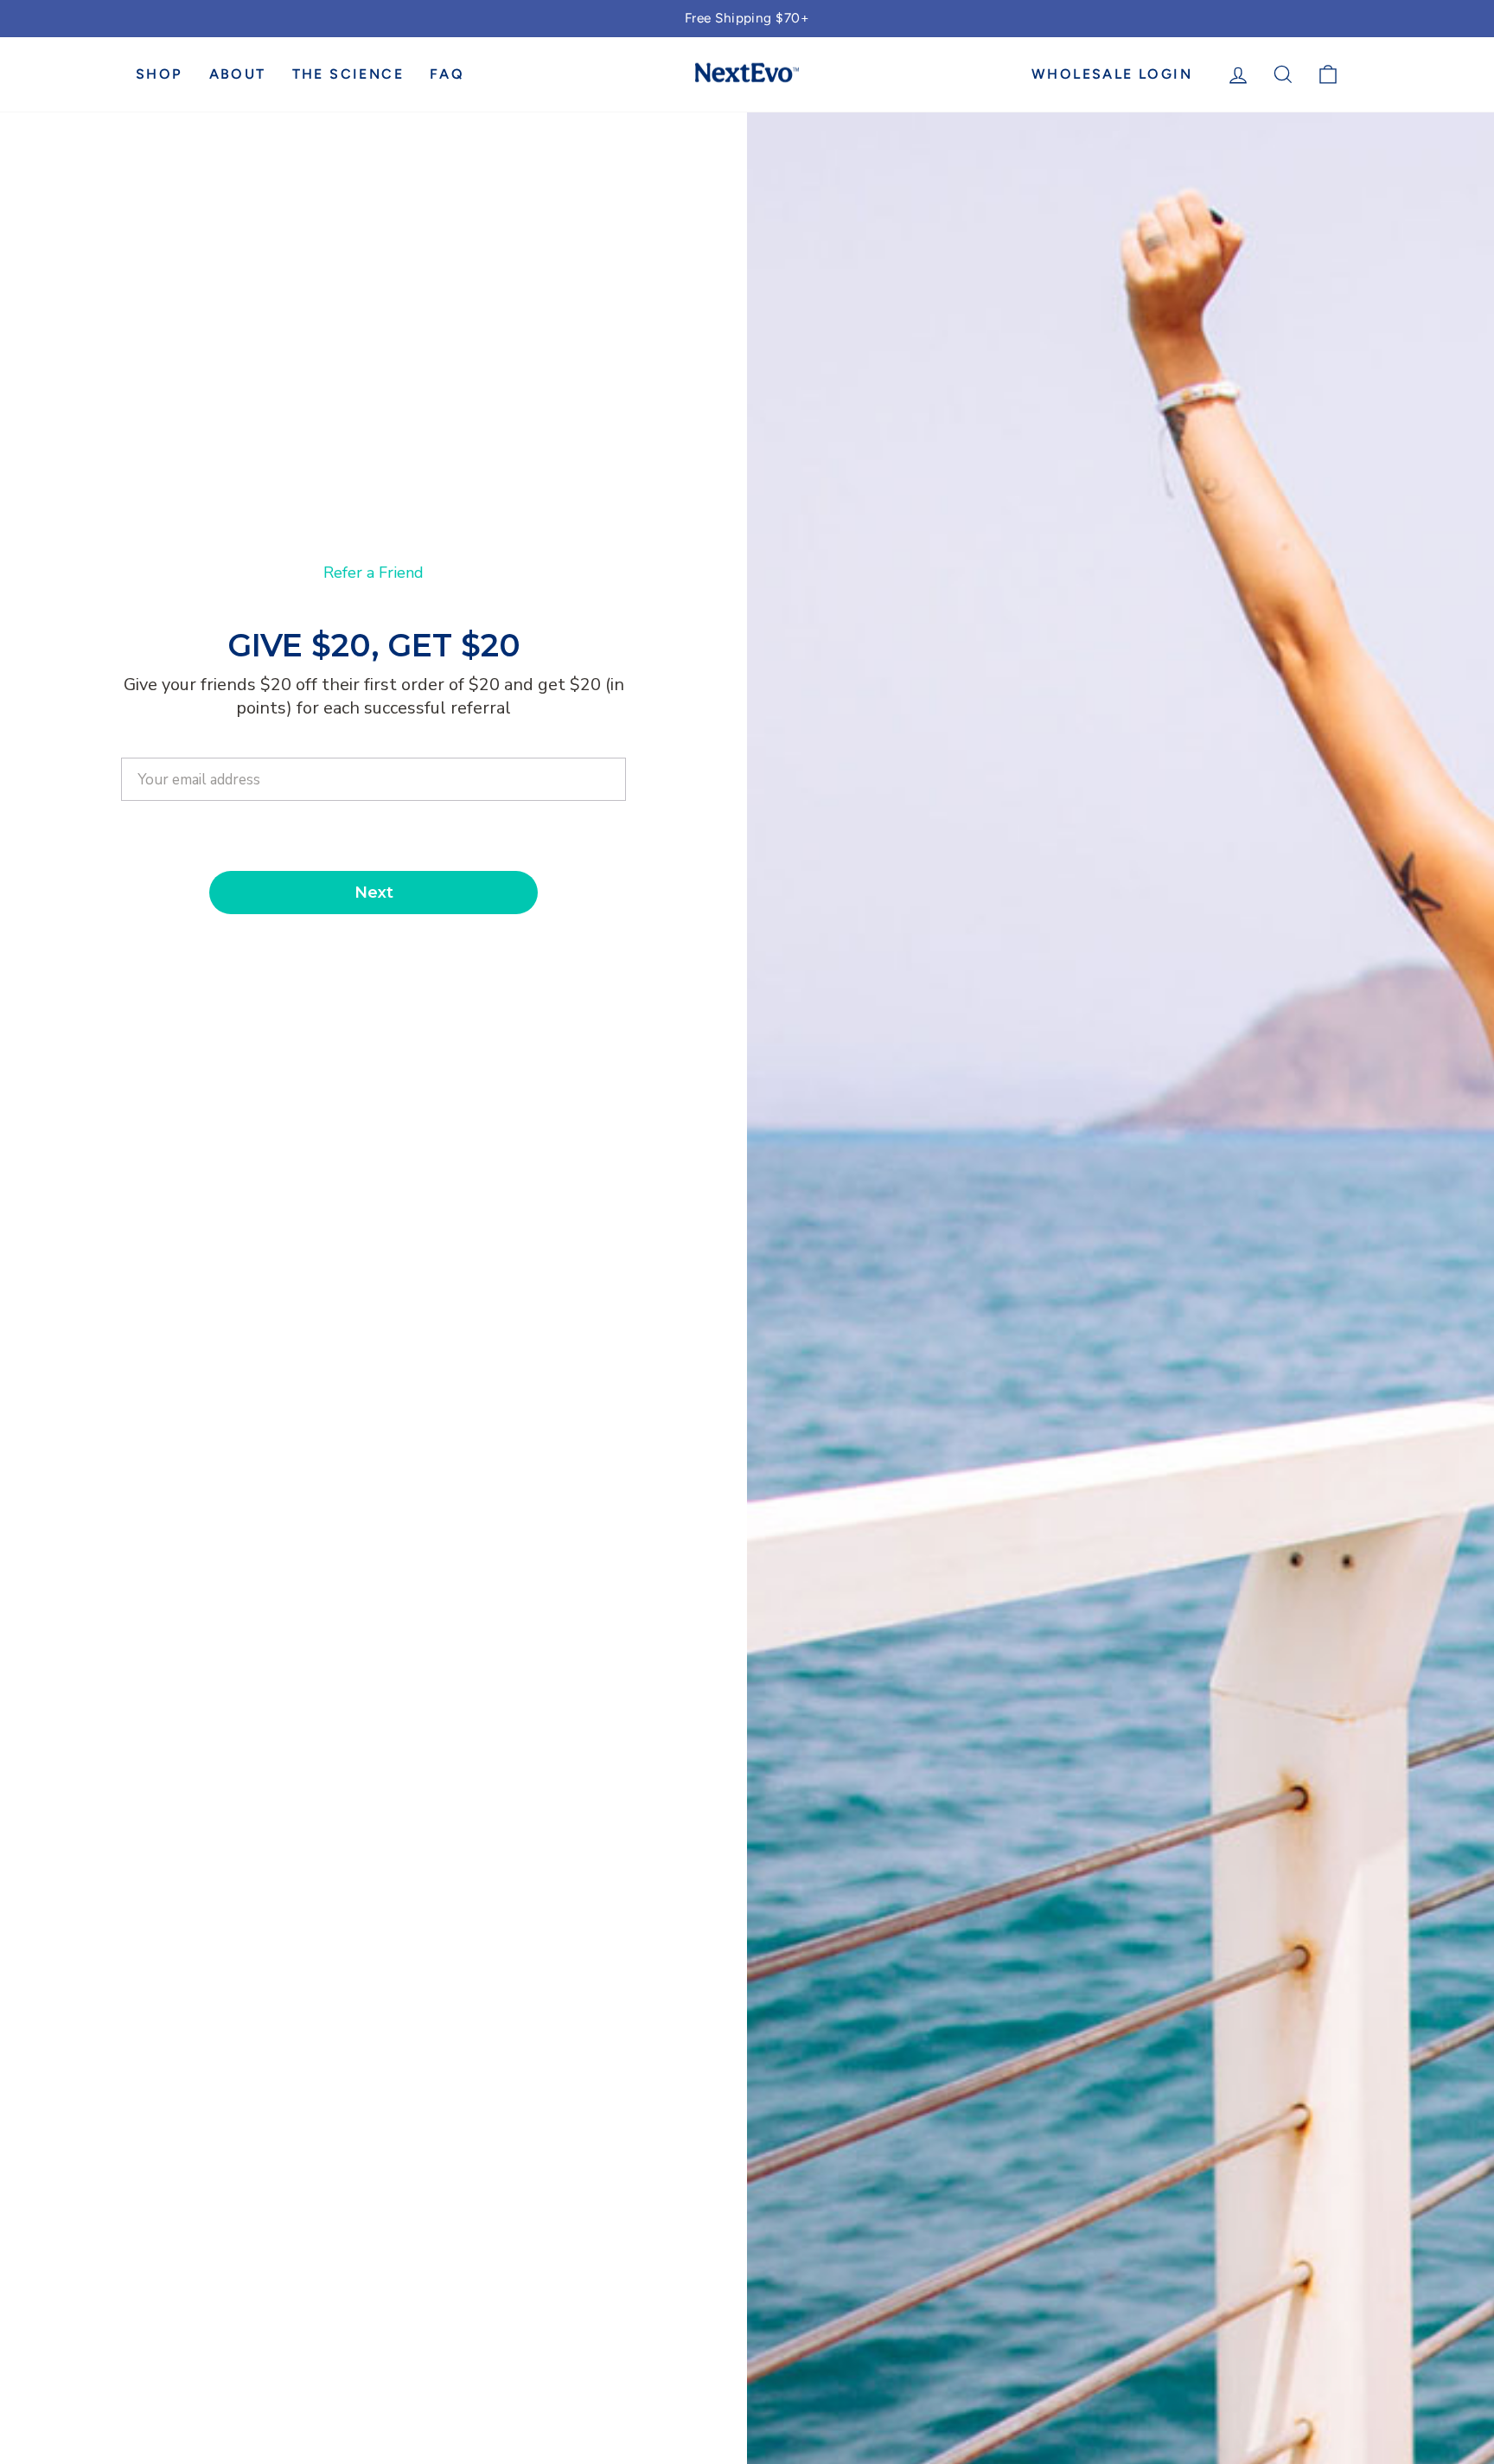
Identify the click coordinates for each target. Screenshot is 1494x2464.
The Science (348, 74)
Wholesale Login (1112, 74)
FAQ (447, 74)
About (238, 74)
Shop (160, 74)
